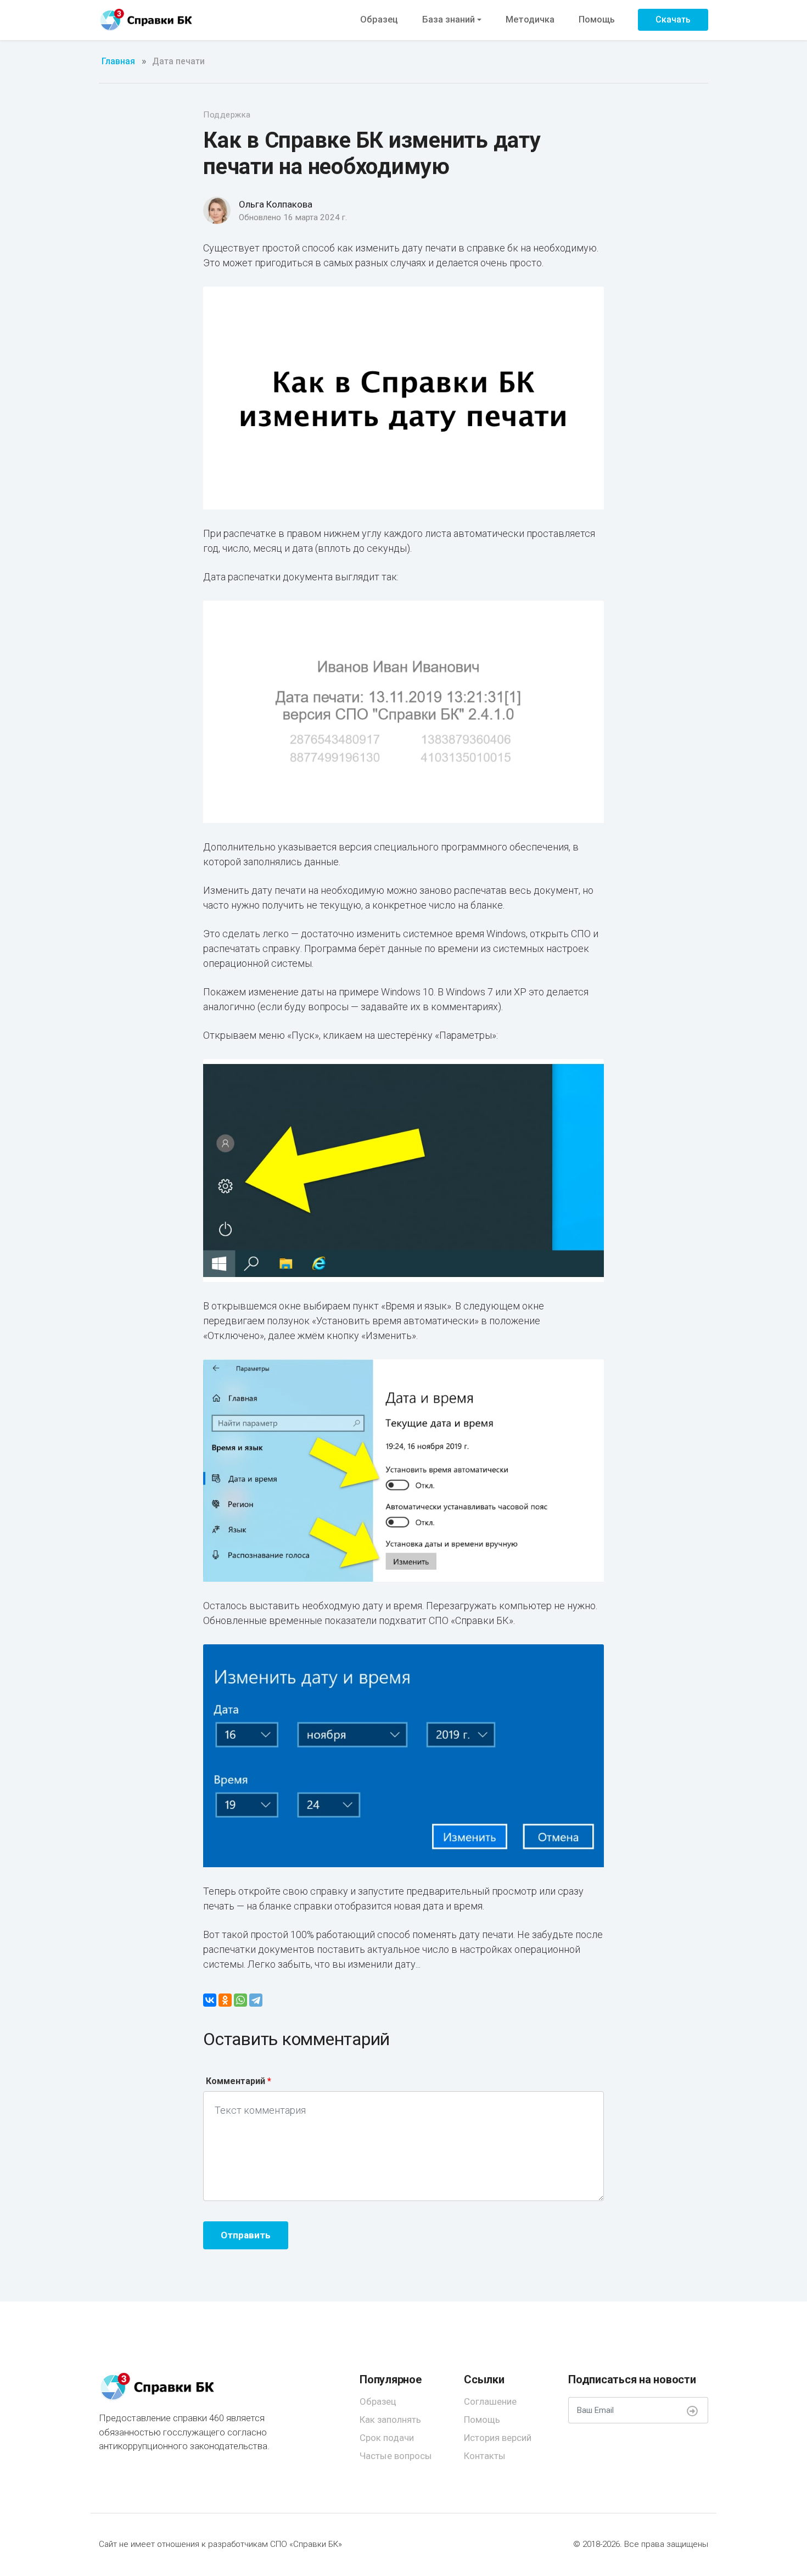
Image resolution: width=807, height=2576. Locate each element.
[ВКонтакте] (210, 2000)
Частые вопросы (396, 2456)
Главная (118, 61)
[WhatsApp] (240, 2000)
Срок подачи (387, 2438)
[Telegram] (256, 2000)
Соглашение (490, 2401)
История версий (498, 2438)
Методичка (530, 19)
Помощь (597, 19)
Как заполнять (390, 2420)
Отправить (246, 2235)
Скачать (673, 19)
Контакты (485, 2456)
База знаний (449, 19)
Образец (379, 19)
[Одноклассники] (225, 2000)
